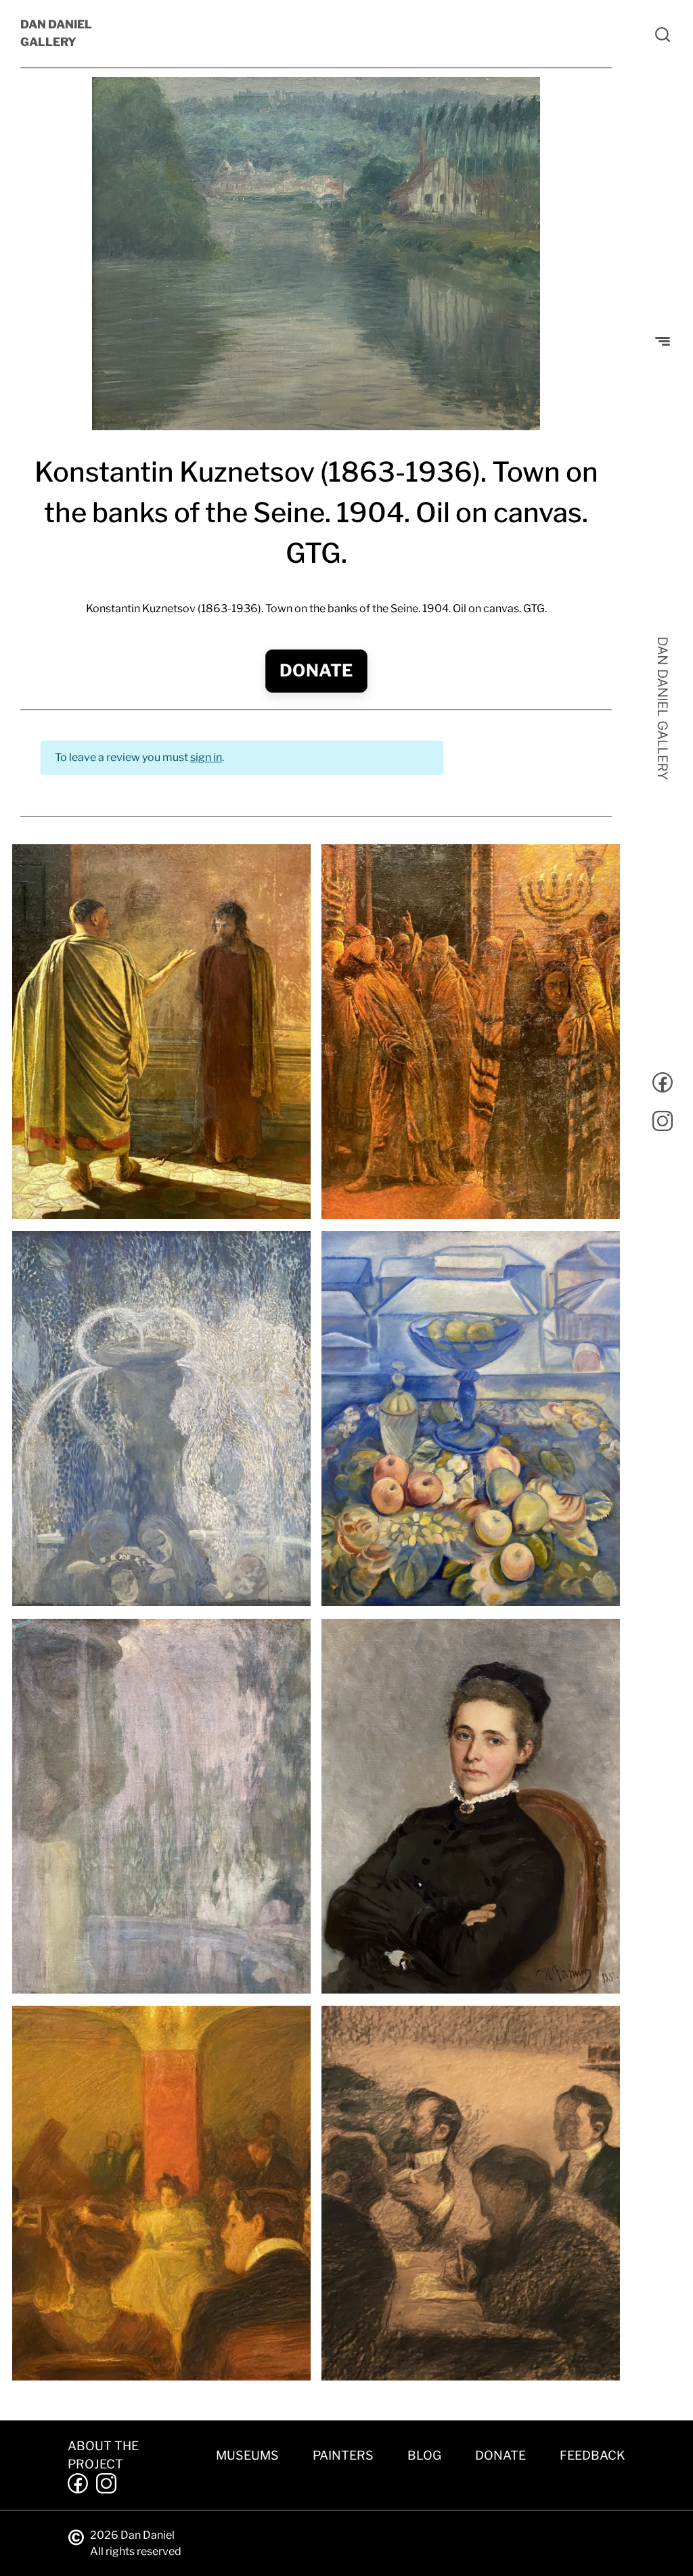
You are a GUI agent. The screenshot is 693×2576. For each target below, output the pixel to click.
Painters (343, 2455)
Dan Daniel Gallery (56, 33)
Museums (247, 2455)
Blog (424, 2455)
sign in (206, 757)
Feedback (593, 2455)
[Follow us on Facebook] (663, 1085)
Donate (316, 670)
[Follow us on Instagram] (663, 1123)
